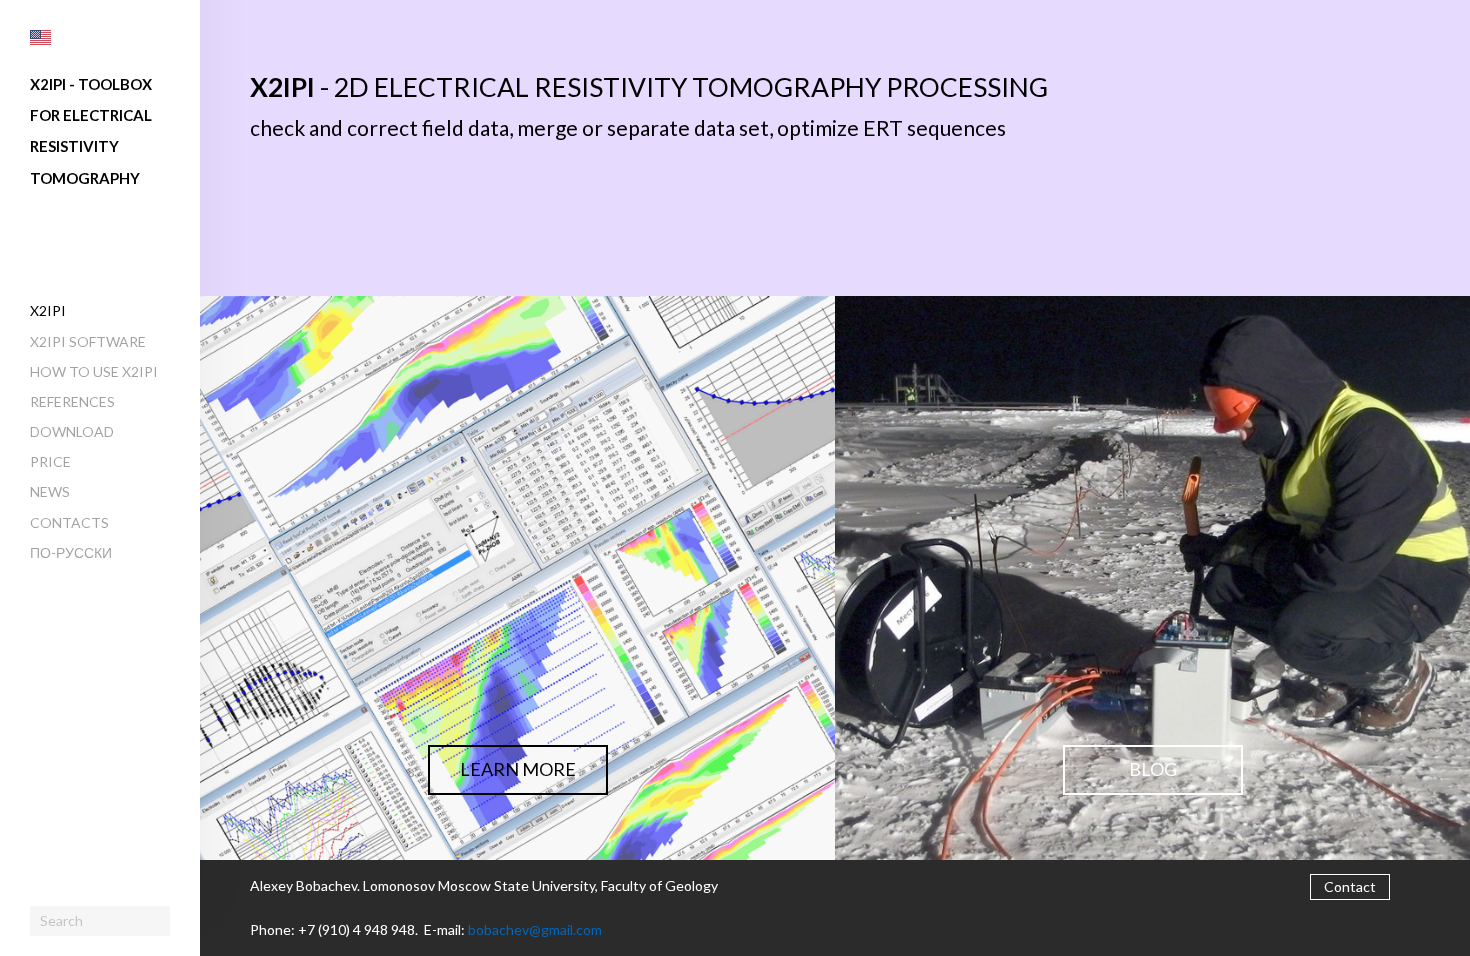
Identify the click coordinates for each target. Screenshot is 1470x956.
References (72, 401)
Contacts (69, 522)
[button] (40, 37)
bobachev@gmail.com (535, 929)
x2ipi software (88, 341)
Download (72, 431)
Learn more (518, 769)
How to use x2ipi (94, 371)
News (50, 491)
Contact (1350, 886)
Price (50, 461)
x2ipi (48, 310)
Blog (1153, 769)
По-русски (71, 552)
